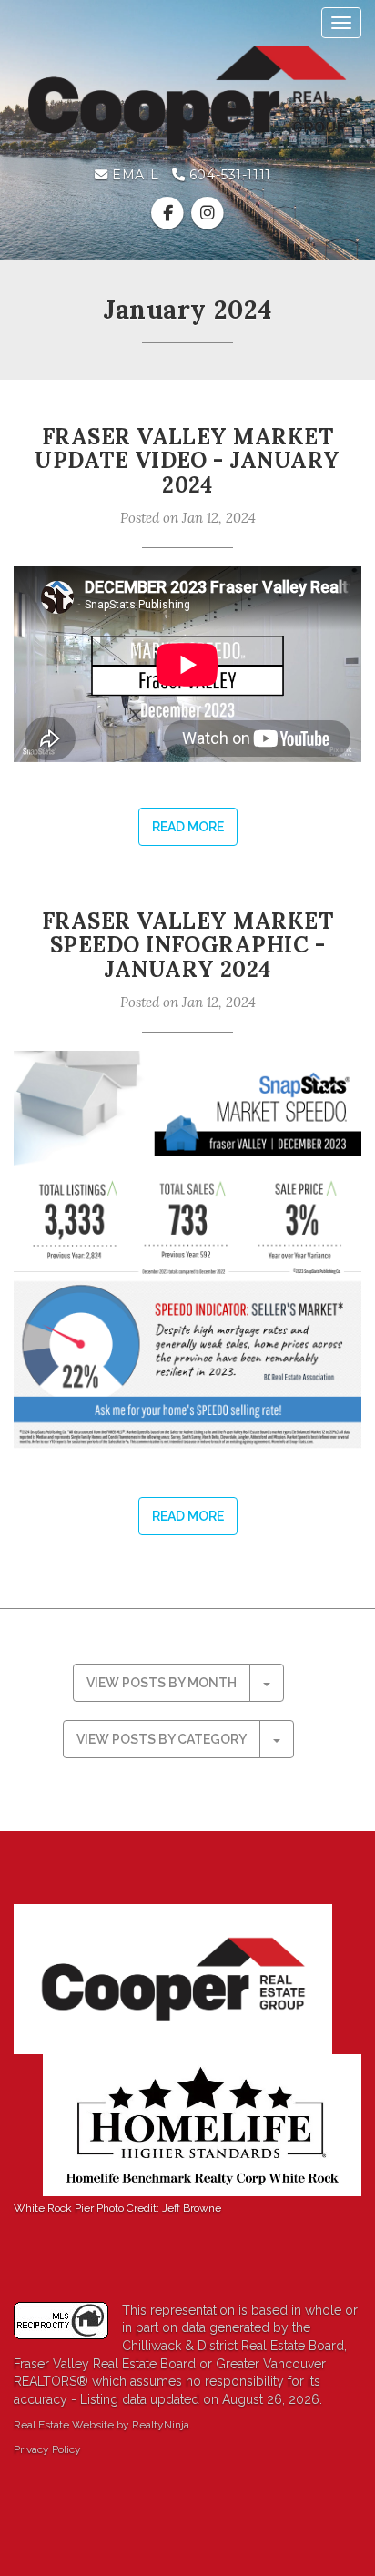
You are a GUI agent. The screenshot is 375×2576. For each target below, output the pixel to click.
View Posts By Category (162, 1739)
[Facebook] (170, 213)
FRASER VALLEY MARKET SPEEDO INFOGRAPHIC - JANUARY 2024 (188, 945)
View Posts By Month (162, 1683)
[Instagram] (207, 213)
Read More (188, 827)
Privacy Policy (47, 2449)
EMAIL (133, 175)
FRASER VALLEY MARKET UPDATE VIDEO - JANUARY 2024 (187, 461)
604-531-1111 (228, 175)
